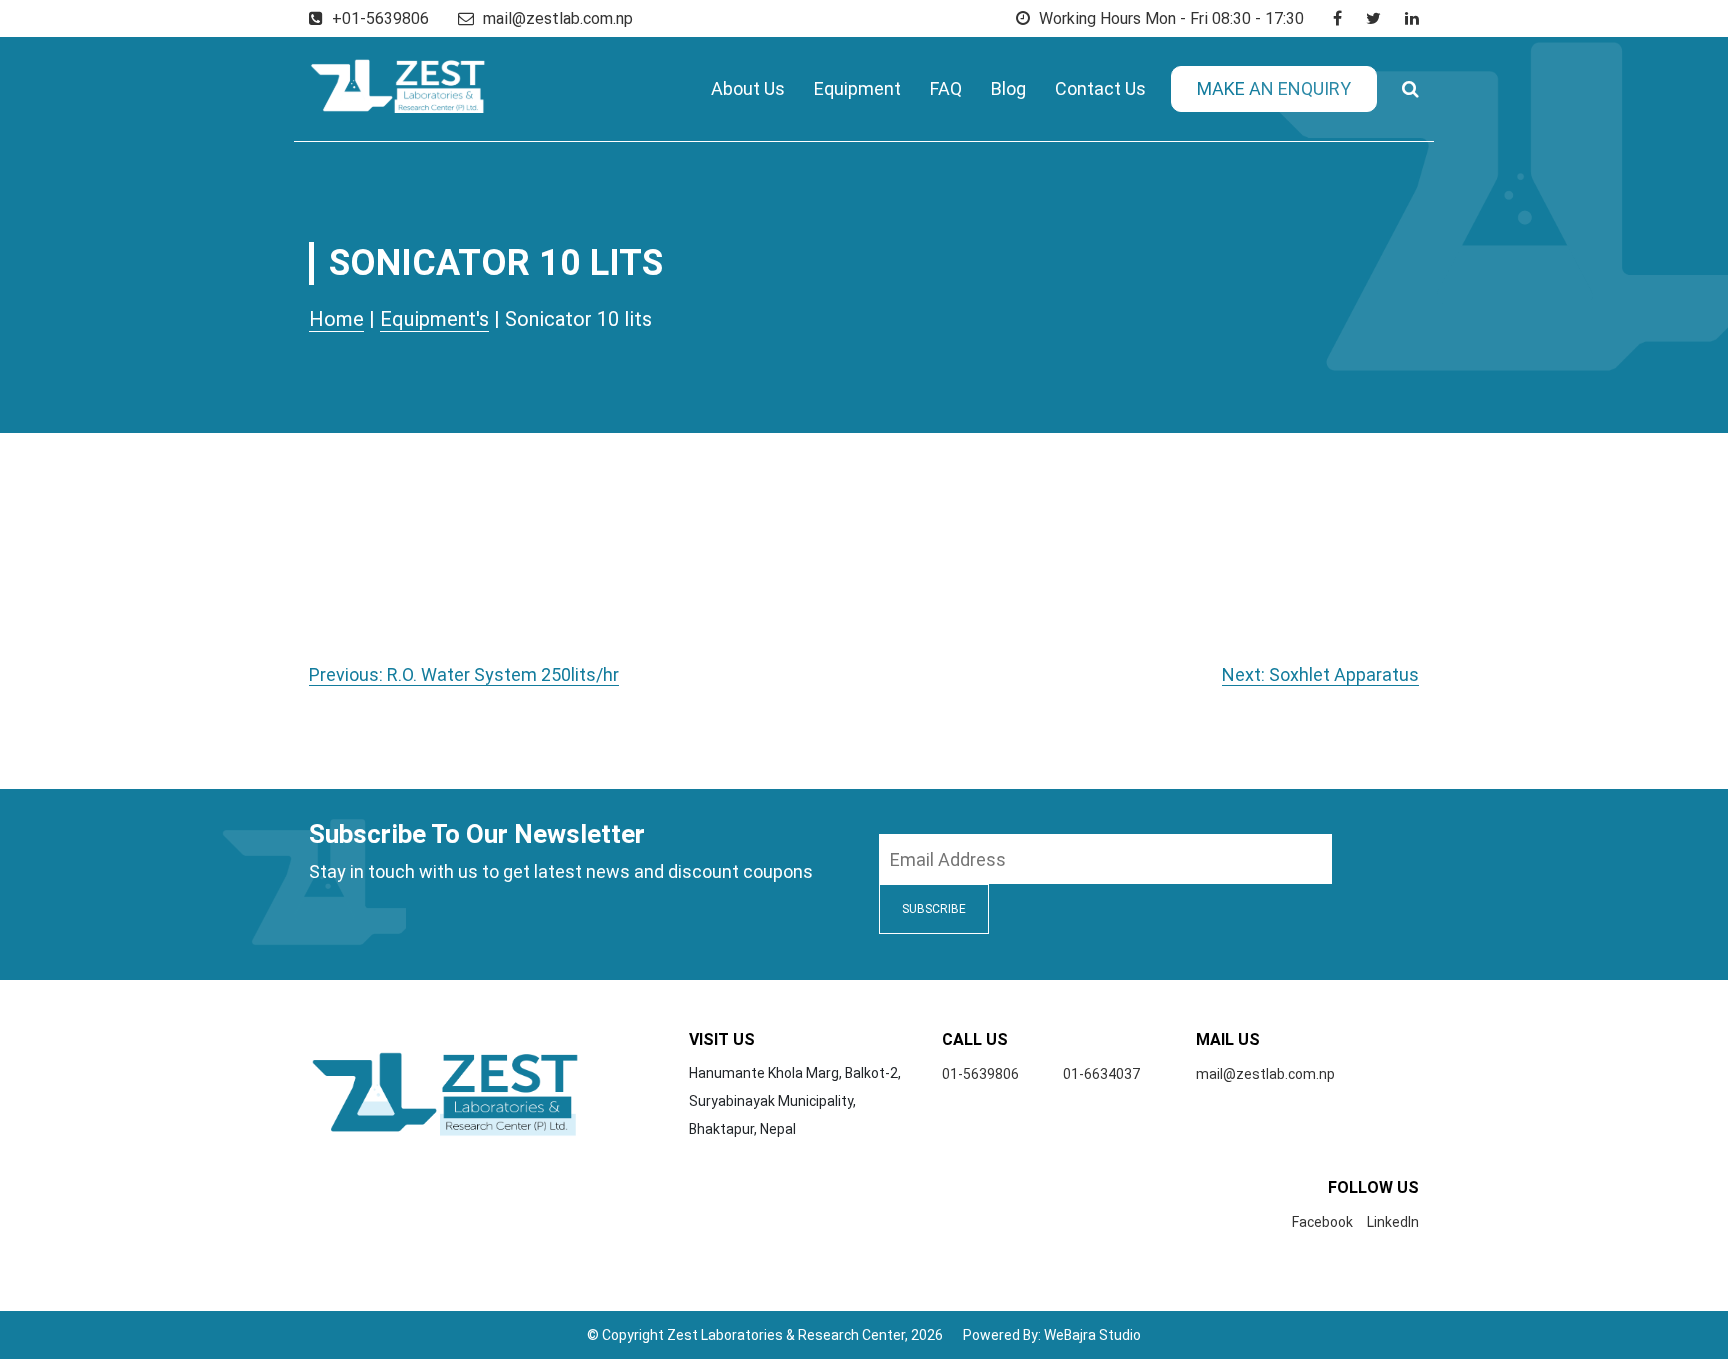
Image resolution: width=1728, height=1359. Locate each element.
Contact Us (1100, 88)
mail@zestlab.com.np (558, 18)
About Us (748, 88)
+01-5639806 (378, 18)
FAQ (946, 88)
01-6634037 (1101, 1074)
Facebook (1322, 1222)
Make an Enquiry (1274, 88)
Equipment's (434, 319)
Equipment (857, 88)
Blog (1008, 88)
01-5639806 (980, 1074)
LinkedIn (1393, 1222)
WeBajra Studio (1092, 1335)
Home (336, 319)
